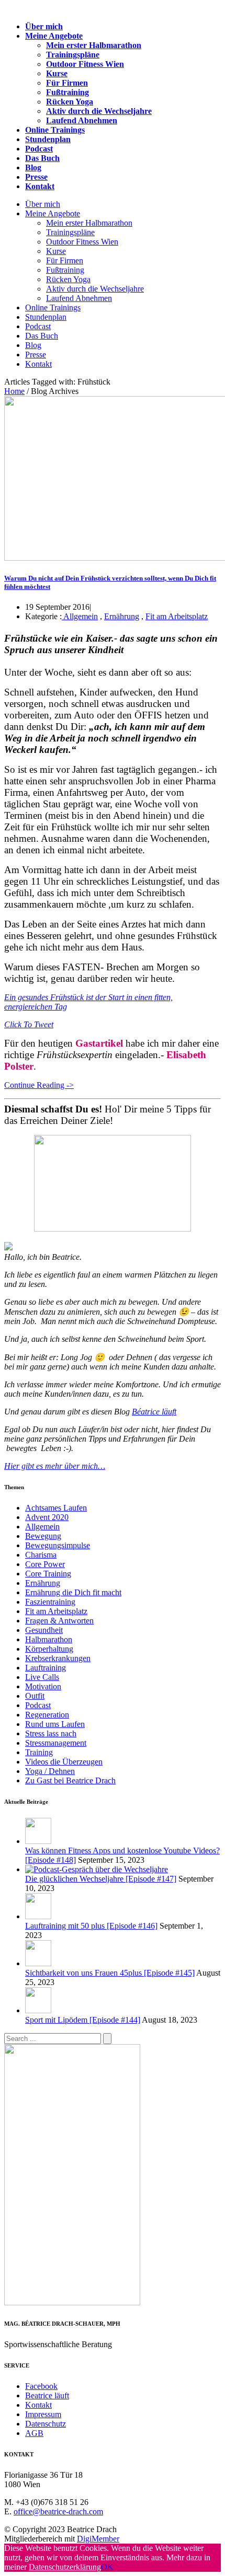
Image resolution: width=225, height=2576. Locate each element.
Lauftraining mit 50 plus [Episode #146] (91, 1926)
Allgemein (80, 616)
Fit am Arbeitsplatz (177, 616)
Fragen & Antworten (59, 1621)
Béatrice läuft (154, 1412)
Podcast (39, 149)
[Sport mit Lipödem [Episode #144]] (38, 2010)
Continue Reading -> (39, 1085)
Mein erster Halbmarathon (94, 45)
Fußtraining (67, 92)
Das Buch (42, 158)
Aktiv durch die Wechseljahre (99, 111)
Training (39, 1752)
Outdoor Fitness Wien (85, 64)
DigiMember (98, 2539)
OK (107, 2567)
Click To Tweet (29, 1024)
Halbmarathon (49, 1639)
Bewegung (43, 1536)
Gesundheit (44, 1630)
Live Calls (42, 1677)
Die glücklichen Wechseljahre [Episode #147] (101, 1879)
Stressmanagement (56, 1743)
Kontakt (40, 186)
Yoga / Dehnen (50, 1771)
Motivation (43, 1686)
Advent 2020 (47, 1517)
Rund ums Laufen (55, 1724)
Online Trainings (55, 130)
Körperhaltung (49, 1649)
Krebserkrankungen (58, 1658)
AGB (34, 2433)
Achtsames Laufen (56, 1508)
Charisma (41, 1555)
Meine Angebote (54, 36)
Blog (33, 167)
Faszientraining (50, 1602)
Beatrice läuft (47, 2395)
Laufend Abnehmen (82, 120)
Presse (36, 177)
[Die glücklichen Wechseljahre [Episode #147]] (97, 1869)
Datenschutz (46, 2424)
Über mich (44, 26)
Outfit (35, 1696)
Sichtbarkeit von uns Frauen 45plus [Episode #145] (110, 1973)
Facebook (41, 2386)
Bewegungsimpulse (58, 1545)
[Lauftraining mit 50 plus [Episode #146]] (38, 1916)
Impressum (43, 2414)
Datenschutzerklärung (65, 2567)
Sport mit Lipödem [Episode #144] (83, 2020)
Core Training (48, 1574)
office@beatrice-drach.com (58, 2511)
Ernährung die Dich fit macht (73, 1592)
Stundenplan (48, 139)
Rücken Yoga (70, 102)
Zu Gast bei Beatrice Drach (70, 1780)
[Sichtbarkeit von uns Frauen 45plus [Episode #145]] (38, 1963)
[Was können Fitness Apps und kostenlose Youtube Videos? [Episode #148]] (38, 1841)
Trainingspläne (73, 55)
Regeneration (47, 1715)
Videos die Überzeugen (64, 1762)
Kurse (57, 73)
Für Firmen (67, 83)
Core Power (45, 1564)
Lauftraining (46, 1668)
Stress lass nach (51, 1733)
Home (14, 391)
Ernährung (122, 616)
